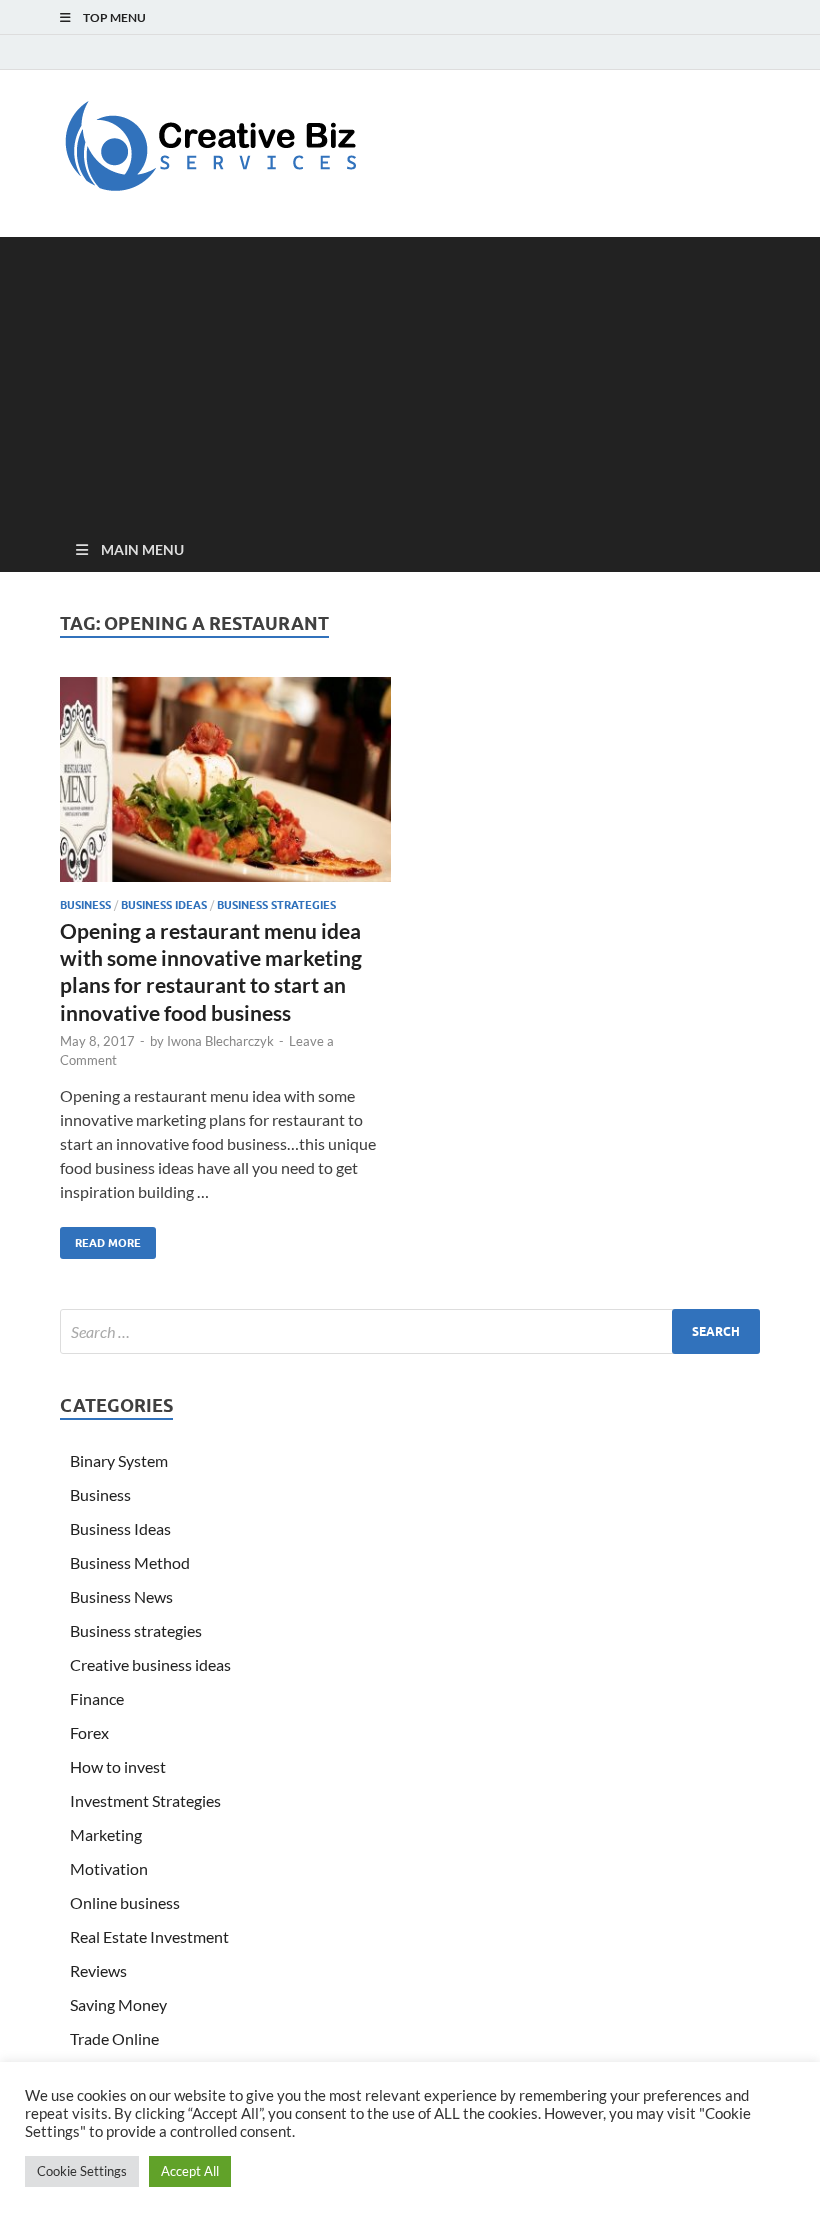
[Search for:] (410, 1331)
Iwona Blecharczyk (220, 1041)
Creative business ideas (150, 1664)
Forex (89, 1732)
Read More (100, 1238)
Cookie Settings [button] (82, 2171)
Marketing (106, 1834)
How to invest (118, 1766)
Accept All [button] (190, 2171)
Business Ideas (164, 905)
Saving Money (118, 2004)
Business (85, 905)
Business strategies (276, 905)
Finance (97, 1698)
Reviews (98, 1970)
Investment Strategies (145, 1800)
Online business (125, 1902)
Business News (121, 1596)
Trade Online (114, 2038)
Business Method (130, 1562)
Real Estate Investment (149, 1936)
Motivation (109, 1868)
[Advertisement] (410, 377)
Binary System (119, 1460)
